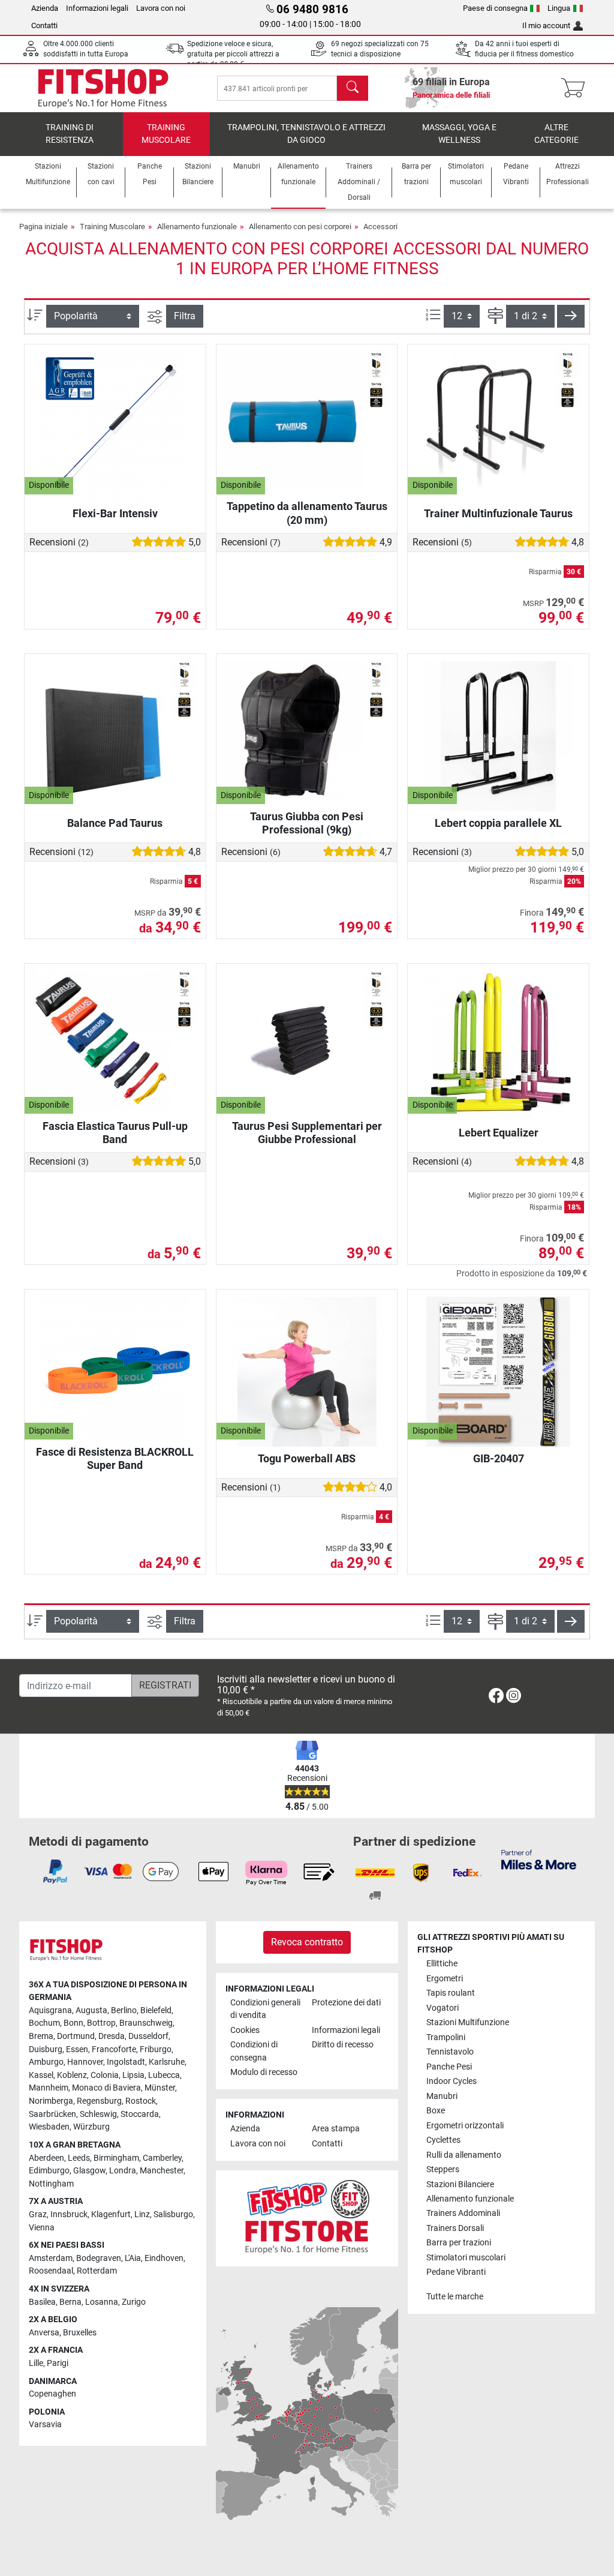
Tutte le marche (455, 2297)
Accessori (380, 227)
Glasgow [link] (89, 2171)
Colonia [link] (105, 2075)
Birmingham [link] (116, 2158)
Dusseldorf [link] (148, 2036)
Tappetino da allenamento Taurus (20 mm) (307, 513)
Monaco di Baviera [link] (106, 2088)
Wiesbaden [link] (49, 2127)
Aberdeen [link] (46, 2158)
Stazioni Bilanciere (460, 2184)
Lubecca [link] (164, 2075)
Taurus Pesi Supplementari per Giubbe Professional (307, 1133)
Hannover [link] (85, 2062)
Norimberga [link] (51, 2101)
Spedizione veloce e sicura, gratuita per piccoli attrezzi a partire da (233, 54)
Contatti (44, 26)
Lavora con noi (161, 8)
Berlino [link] (124, 2010)
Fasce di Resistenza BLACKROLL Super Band (115, 1458)
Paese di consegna (495, 8)
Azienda (45, 8)
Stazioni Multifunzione (468, 2022)
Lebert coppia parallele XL (498, 823)
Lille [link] (36, 2363)
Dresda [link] (112, 2036)
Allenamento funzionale (197, 227)
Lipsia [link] (133, 2075)
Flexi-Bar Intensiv (115, 513)
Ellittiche (442, 1964)
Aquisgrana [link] (50, 2010)
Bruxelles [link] (80, 2333)
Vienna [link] (42, 2228)
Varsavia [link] (45, 2424)
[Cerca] (353, 88)
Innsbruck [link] (69, 2214)
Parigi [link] (58, 2363)
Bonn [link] (73, 2023)
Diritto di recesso (343, 2045)
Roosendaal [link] (51, 2271)
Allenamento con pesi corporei (300, 227)
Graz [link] (38, 2214)
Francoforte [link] (114, 2049)
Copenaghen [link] (52, 2394)
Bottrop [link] (101, 2023)
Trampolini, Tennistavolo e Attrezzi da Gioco (306, 134)
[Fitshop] (103, 87)
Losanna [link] (102, 2302)
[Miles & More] (539, 1859)
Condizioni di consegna (254, 2051)
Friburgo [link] (156, 2049)
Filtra (185, 316)
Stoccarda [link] (140, 2114)
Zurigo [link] (134, 2302)
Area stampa (336, 2129)
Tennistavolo (450, 2052)
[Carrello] (577, 88)
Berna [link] (70, 2302)
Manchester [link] (162, 2171)
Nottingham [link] (51, 2184)
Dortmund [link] (76, 2036)
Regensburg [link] (99, 2101)
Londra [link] (123, 2171)
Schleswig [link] (98, 2114)
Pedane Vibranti (456, 2272)
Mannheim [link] (49, 2088)
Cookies (245, 2030)
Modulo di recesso (264, 2072)
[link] (496, 1698)
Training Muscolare (166, 134)
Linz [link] (142, 2214)
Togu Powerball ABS (307, 1458)
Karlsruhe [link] (167, 2062)
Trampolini (446, 2037)
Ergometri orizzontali (465, 2126)
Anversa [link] (44, 2333)
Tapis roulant (451, 1993)
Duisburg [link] (46, 2049)
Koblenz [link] (72, 2075)
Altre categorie (556, 134)
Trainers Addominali (463, 2213)
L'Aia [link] (133, 2258)
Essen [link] (77, 2049)
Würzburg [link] (91, 2127)
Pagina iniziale (43, 227)
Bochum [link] (44, 2023)
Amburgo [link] (46, 2062)
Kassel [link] (41, 2075)
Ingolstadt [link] (126, 2062)
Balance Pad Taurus (115, 823)
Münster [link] (160, 2088)
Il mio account (546, 26)
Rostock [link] (141, 2101)
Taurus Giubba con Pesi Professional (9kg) (307, 823)
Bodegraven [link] (99, 2258)
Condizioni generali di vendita (265, 2009)
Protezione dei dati (346, 2003)
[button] (571, 316)
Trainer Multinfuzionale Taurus (498, 513)
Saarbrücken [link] (52, 2114)
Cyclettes (443, 2140)
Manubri (442, 2096)
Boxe (436, 2111)
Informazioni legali (97, 8)
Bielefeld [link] (156, 2010)
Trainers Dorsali (455, 2228)
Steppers (443, 2169)
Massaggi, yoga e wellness (459, 134)
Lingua (559, 8)
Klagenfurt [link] (111, 2214)
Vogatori (443, 2008)
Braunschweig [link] (146, 2023)
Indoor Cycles (452, 2081)
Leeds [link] (79, 2158)
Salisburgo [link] (173, 2214)
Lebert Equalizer (499, 1133)
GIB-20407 (499, 1458)
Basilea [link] (42, 2302)
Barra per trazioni (459, 2243)
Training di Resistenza (70, 134)
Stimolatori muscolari (466, 2258)
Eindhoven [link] (164, 2258)
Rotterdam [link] (97, 2271)
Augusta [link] (91, 2010)
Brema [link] (41, 2036)
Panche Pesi (449, 2067)
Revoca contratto (307, 1942)
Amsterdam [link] (51, 2258)
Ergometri (445, 1979)
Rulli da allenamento (464, 2155)
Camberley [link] (162, 2158)
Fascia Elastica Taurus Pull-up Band (115, 1133)
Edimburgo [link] (49, 2171)
